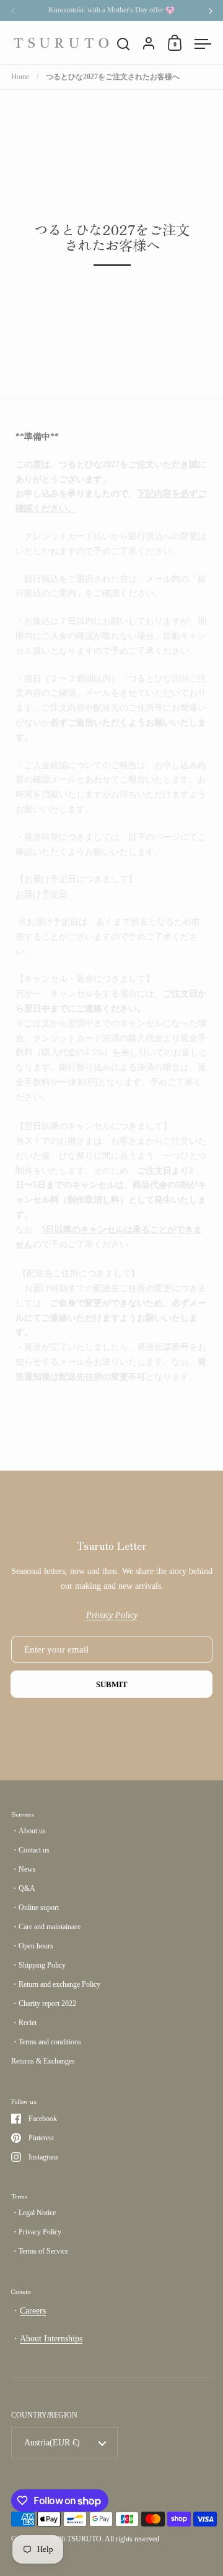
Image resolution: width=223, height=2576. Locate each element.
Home (20, 77)
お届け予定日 (42, 894)
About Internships (51, 2339)
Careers (33, 2311)
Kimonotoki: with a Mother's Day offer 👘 (111, 10)
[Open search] (124, 44)
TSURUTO (84, 2539)
